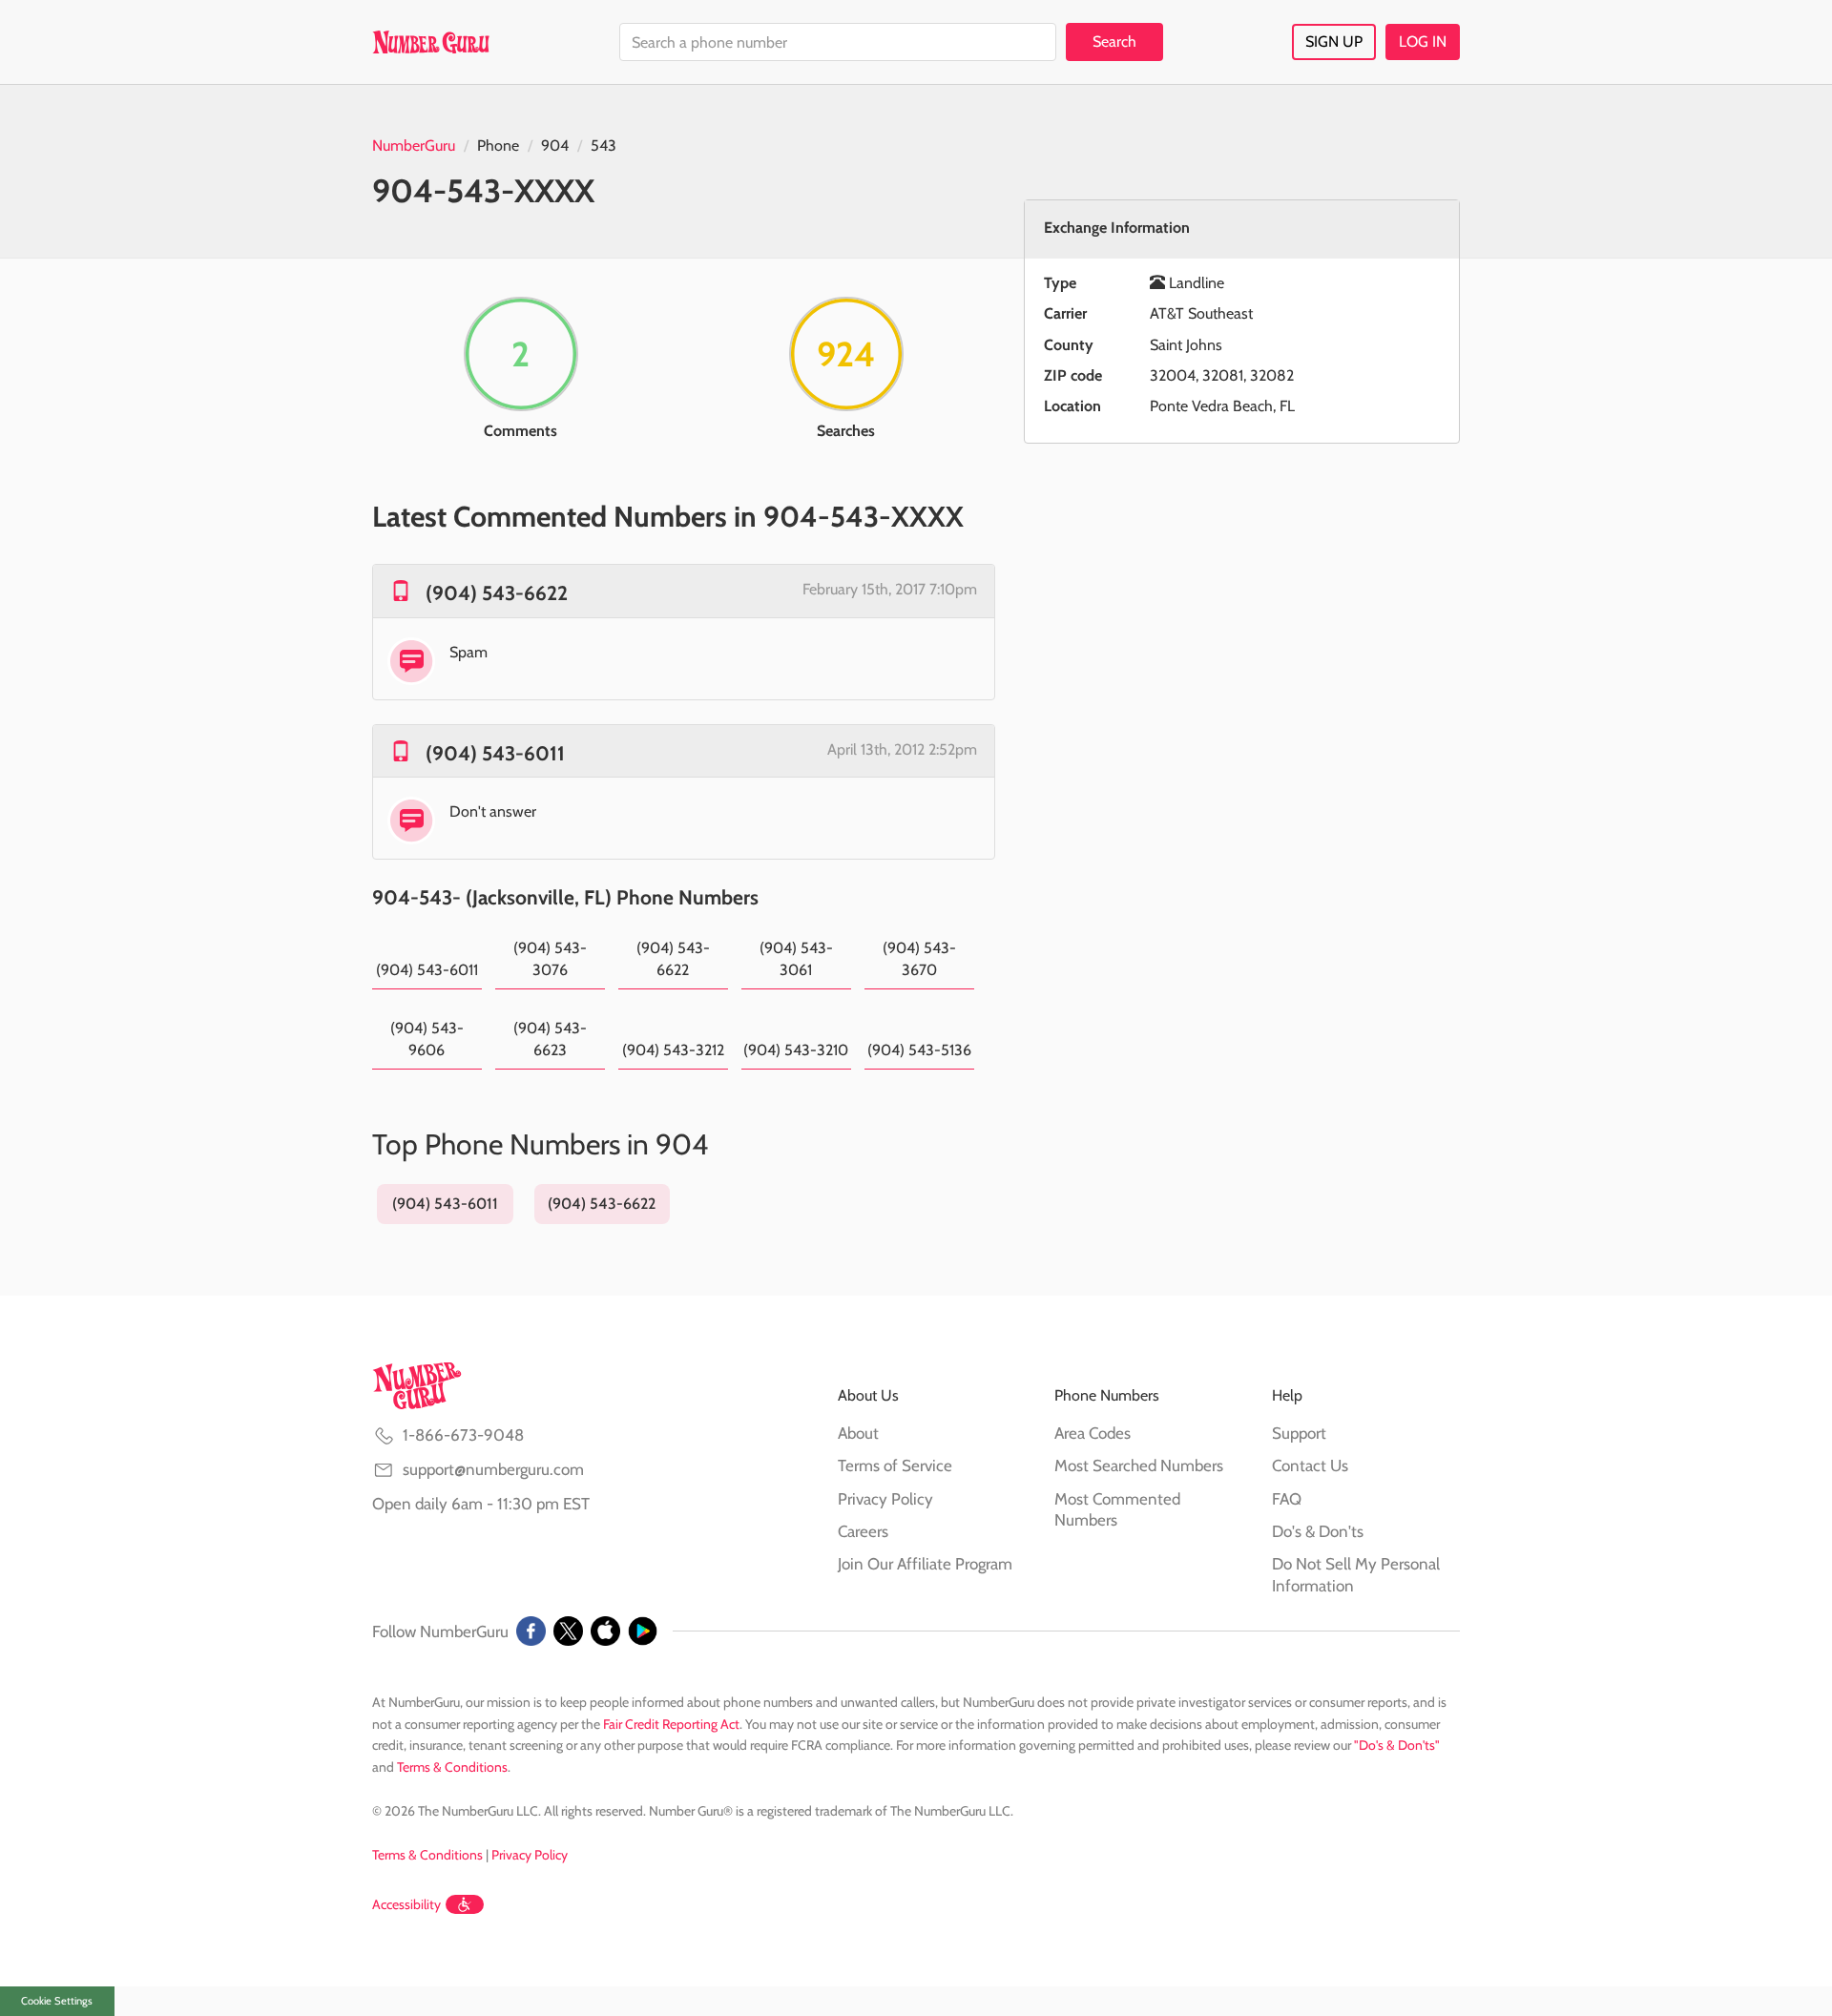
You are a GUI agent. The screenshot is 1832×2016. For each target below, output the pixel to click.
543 (604, 145)
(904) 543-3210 (796, 1050)
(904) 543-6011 (495, 753)
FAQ (1287, 1499)
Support (1299, 1433)
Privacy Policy (885, 1499)
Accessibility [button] (406, 1904)
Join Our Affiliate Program (925, 1564)
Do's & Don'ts (1318, 1531)
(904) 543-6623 (550, 1039)
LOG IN (1423, 42)
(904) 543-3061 (796, 958)
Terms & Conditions (452, 1767)
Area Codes (1093, 1433)
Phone (498, 145)
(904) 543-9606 (427, 1039)
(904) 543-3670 (919, 958)
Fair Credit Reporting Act (671, 1724)
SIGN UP (1334, 42)
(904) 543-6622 (497, 593)
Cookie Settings (57, 2001)
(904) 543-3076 (550, 958)
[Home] (431, 42)
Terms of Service (895, 1465)
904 (555, 145)
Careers (863, 1531)
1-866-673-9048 (463, 1435)
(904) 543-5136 (919, 1050)
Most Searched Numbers (1139, 1465)
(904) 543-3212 (673, 1050)
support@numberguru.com (493, 1469)
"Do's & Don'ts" (1397, 1745)
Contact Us (1310, 1465)
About (858, 1433)
